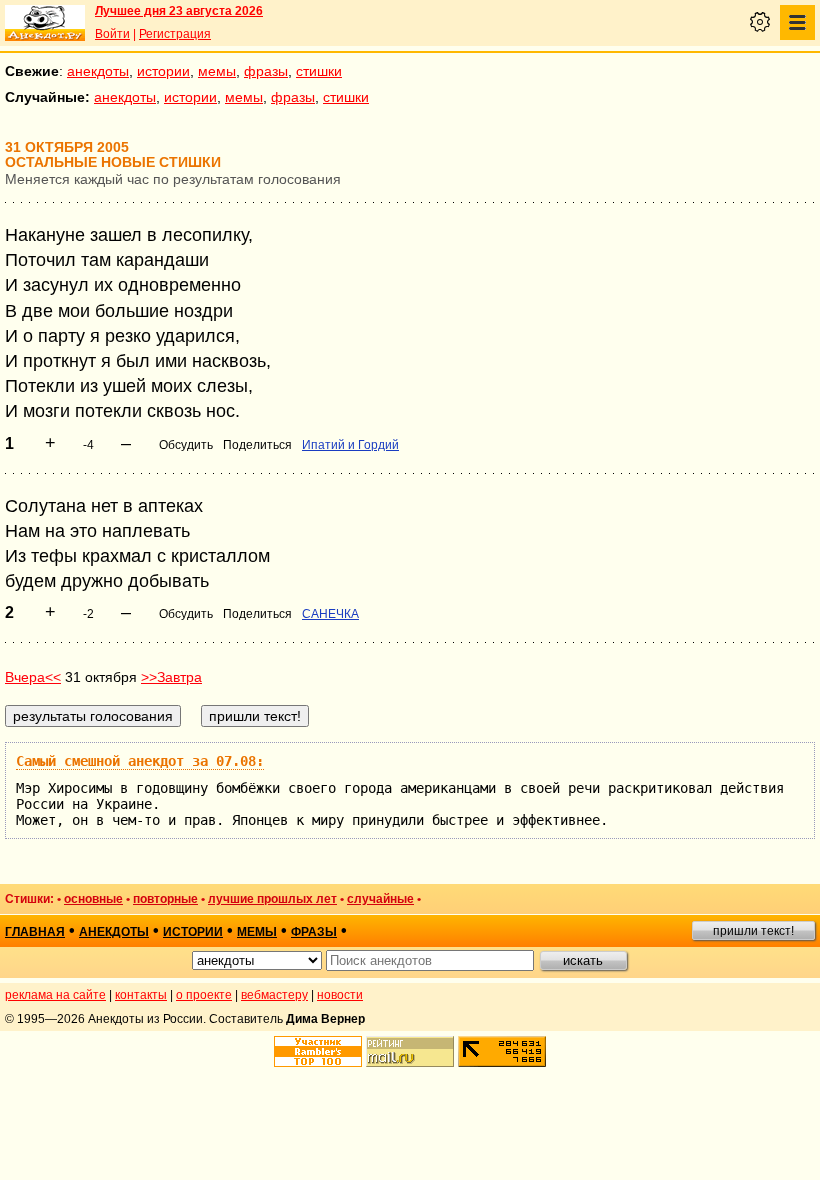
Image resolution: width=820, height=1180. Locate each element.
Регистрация (175, 34)
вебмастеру (274, 995)
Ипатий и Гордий (350, 445)
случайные (380, 899)
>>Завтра (171, 677)
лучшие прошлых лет (272, 899)
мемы (217, 71)
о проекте (204, 995)
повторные (165, 899)
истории (163, 71)
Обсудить (186, 445)
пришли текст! (753, 931)
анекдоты (98, 71)
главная (35, 932)
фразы (266, 71)
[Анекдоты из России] (45, 23)
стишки (319, 71)
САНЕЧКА (330, 614)
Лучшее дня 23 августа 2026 (179, 11)
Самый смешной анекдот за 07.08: (140, 761)
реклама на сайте (55, 995)
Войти (112, 34)
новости (340, 995)
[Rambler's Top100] (318, 1051)
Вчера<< (33, 677)
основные (93, 899)
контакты (141, 995)
